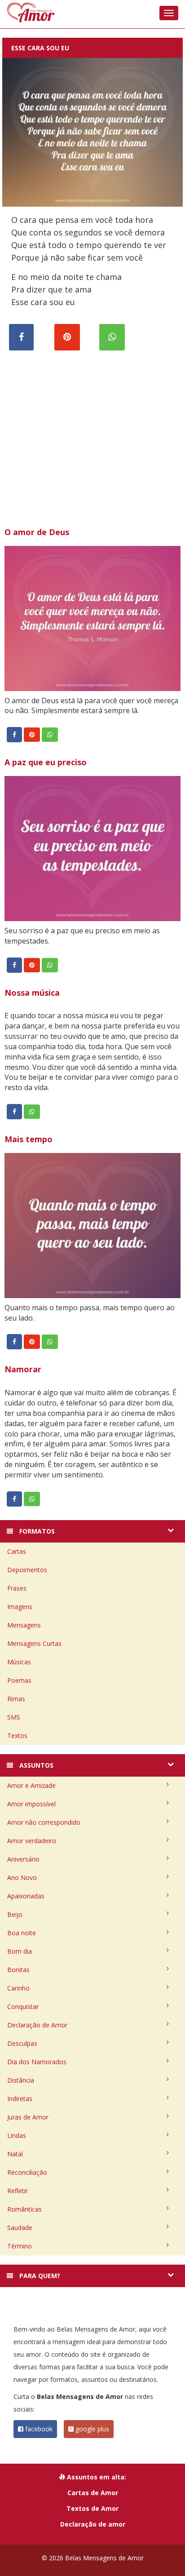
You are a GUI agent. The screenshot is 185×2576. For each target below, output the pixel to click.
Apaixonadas (26, 1896)
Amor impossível (31, 1804)
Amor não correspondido (44, 1822)
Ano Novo (22, 1878)
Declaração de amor (93, 2524)
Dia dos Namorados (37, 2062)
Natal (15, 2154)
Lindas (17, 2135)
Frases (17, 1588)
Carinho (18, 1988)
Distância (21, 2080)
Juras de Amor (28, 2117)
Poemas (19, 1680)
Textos (17, 1736)
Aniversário (23, 1859)
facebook (38, 2429)
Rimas (16, 1699)
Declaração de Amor (37, 2025)
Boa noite (22, 1933)
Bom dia (20, 1951)
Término (20, 2246)
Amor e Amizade (31, 1785)
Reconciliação (27, 2172)
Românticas (24, 2209)
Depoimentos (27, 1570)
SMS (14, 1717)
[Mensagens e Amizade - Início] (92, 12)
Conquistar (23, 2006)
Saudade (20, 2228)
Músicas (19, 1662)
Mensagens (24, 1625)
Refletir (18, 2191)
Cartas (17, 1551)
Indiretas (20, 2099)
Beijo (15, 1914)
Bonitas (18, 1970)
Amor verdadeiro (32, 1841)
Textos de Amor (92, 2508)
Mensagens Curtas (34, 1643)
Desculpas (22, 2043)
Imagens (20, 1607)
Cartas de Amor (93, 2493)
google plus (91, 2429)
